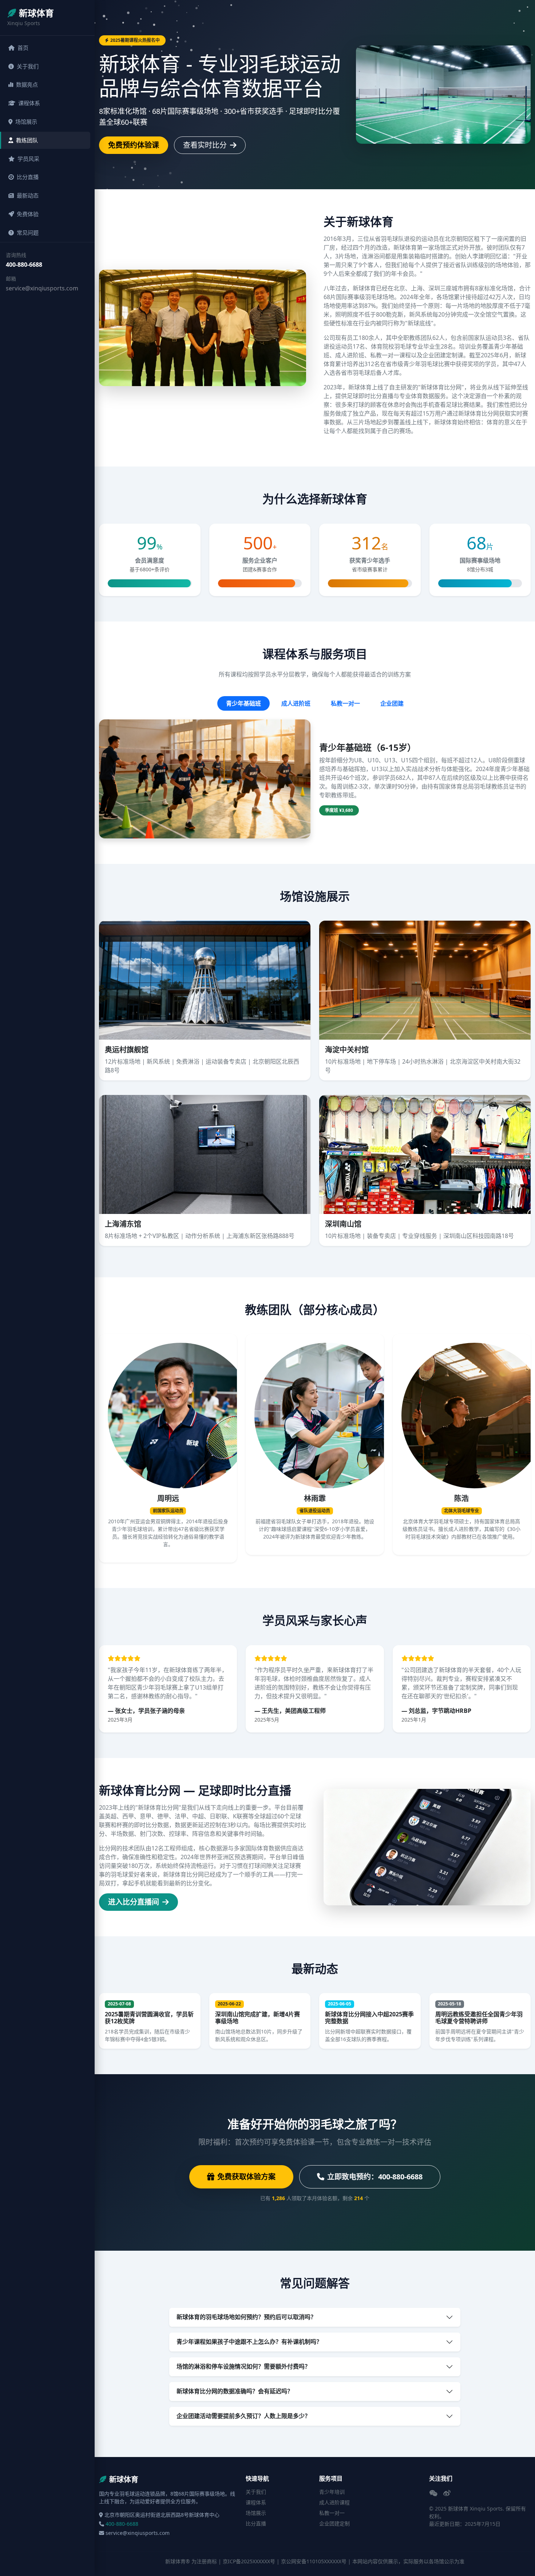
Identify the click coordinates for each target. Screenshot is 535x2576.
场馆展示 (26, 122)
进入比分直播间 (134, 1902)
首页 (23, 48)
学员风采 (28, 159)
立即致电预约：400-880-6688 (375, 2177)
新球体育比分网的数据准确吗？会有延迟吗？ (235, 2391)
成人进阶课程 (334, 2502)
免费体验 (28, 214)
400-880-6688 (24, 265)
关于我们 (28, 66)
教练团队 (27, 140)
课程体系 (29, 103)
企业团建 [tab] (392, 703)
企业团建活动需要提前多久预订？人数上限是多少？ (243, 2416)
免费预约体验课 (134, 145)
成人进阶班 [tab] (296, 703)
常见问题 (28, 233)
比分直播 (28, 177)
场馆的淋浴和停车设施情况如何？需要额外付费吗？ (243, 2366)
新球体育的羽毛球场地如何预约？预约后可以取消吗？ (246, 2317)
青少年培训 (332, 2492)
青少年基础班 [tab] (243, 703)
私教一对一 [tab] (345, 703)
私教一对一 (332, 2513)
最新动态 (28, 195)
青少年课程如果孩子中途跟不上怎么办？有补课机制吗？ (249, 2342)
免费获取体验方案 (246, 2177)
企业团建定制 (334, 2523)
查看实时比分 (206, 145)
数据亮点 (27, 84)
